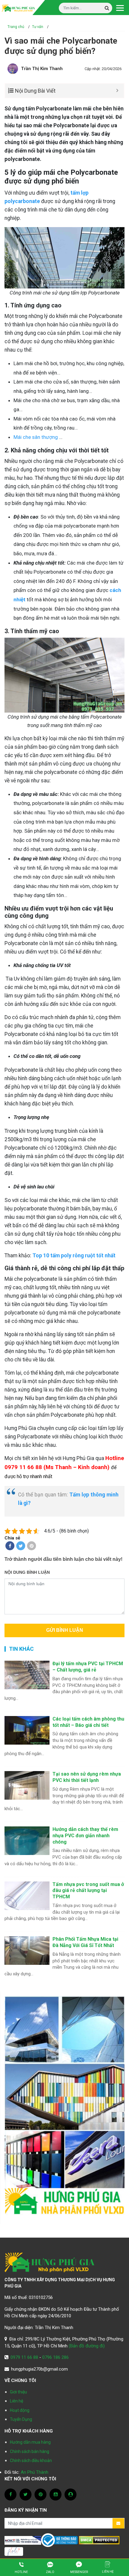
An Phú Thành (34, 2472)
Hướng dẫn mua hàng (30, 2442)
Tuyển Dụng (21, 2419)
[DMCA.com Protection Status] (99, 2540)
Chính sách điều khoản (31, 2460)
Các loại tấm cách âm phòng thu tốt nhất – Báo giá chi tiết (88, 1722)
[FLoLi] (14, 2551)
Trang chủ (16, 27)
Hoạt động (20, 2410)
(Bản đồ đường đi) (87, 2346)
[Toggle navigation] (120, 8)
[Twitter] (21, 1546)
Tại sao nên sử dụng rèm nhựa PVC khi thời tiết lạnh (87, 1777)
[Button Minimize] (117, 91)
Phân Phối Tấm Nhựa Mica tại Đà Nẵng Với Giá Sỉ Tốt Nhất (85, 1942)
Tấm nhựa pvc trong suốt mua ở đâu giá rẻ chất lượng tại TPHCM (88, 1891)
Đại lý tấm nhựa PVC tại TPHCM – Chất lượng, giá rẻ (88, 1667)
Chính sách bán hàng (30, 2451)
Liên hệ (16, 2401)
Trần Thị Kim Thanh (42, 69)
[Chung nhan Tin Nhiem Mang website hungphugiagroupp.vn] (23, 2540)
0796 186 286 (55, 2357)
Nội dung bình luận (27, 1572)
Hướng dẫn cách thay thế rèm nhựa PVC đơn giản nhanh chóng (85, 1836)
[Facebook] (10, 1546)
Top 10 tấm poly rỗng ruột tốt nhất (74, 1256)
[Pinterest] (31, 1546)
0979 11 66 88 (24, 2357)
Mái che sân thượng (36, 437)
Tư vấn (38, 27)
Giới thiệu (18, 2392)
